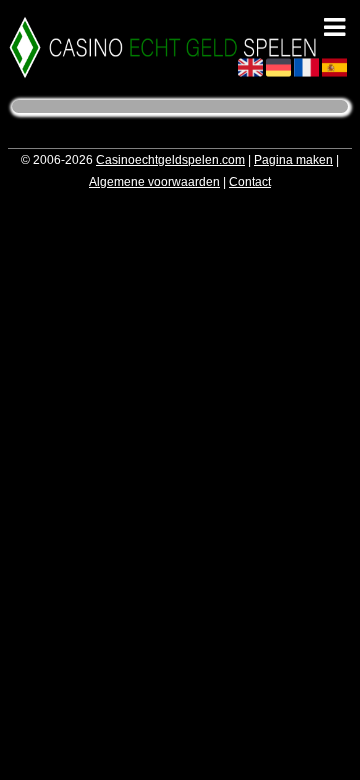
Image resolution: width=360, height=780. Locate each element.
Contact (250, 182)
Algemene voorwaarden (154, 182)
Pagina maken (293, 160)
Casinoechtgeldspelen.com (170, 160)
